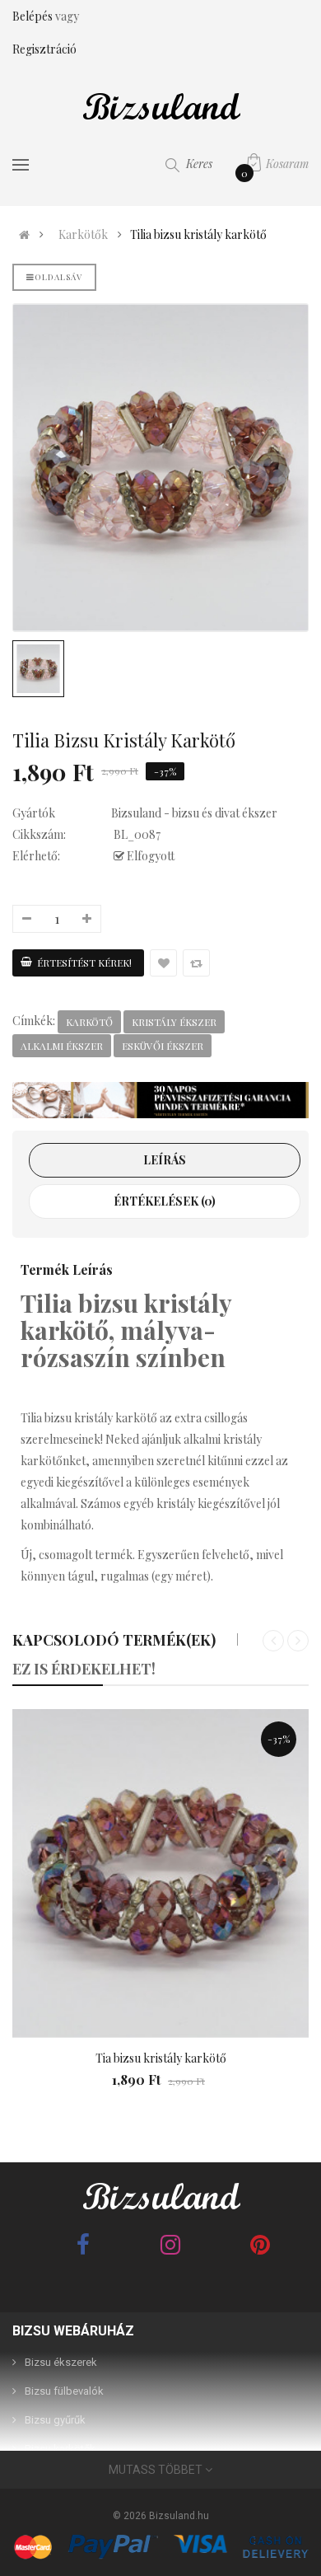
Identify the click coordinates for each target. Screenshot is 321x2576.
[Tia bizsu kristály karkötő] (160, 1874)
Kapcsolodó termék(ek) (114, 1640)
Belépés (34, 16)
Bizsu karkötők (60, 2449)
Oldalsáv (58, 277)
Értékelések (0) (165, 1201)
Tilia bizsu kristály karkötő (198, 235)
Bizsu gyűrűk (55, 2420)
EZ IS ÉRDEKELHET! (84, 1669)
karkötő (89, 1022)
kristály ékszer (174, 1022)
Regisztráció (44, 49)
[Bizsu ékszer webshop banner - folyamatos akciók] (160, 1101)
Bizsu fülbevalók (64, 2391)
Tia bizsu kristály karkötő (161, 2058)
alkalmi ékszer (62, 1046)
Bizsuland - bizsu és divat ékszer (194, 813)
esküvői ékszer (163, 1046)
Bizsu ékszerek (61, 2362)
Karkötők (83, 235)
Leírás (165, 1160)
